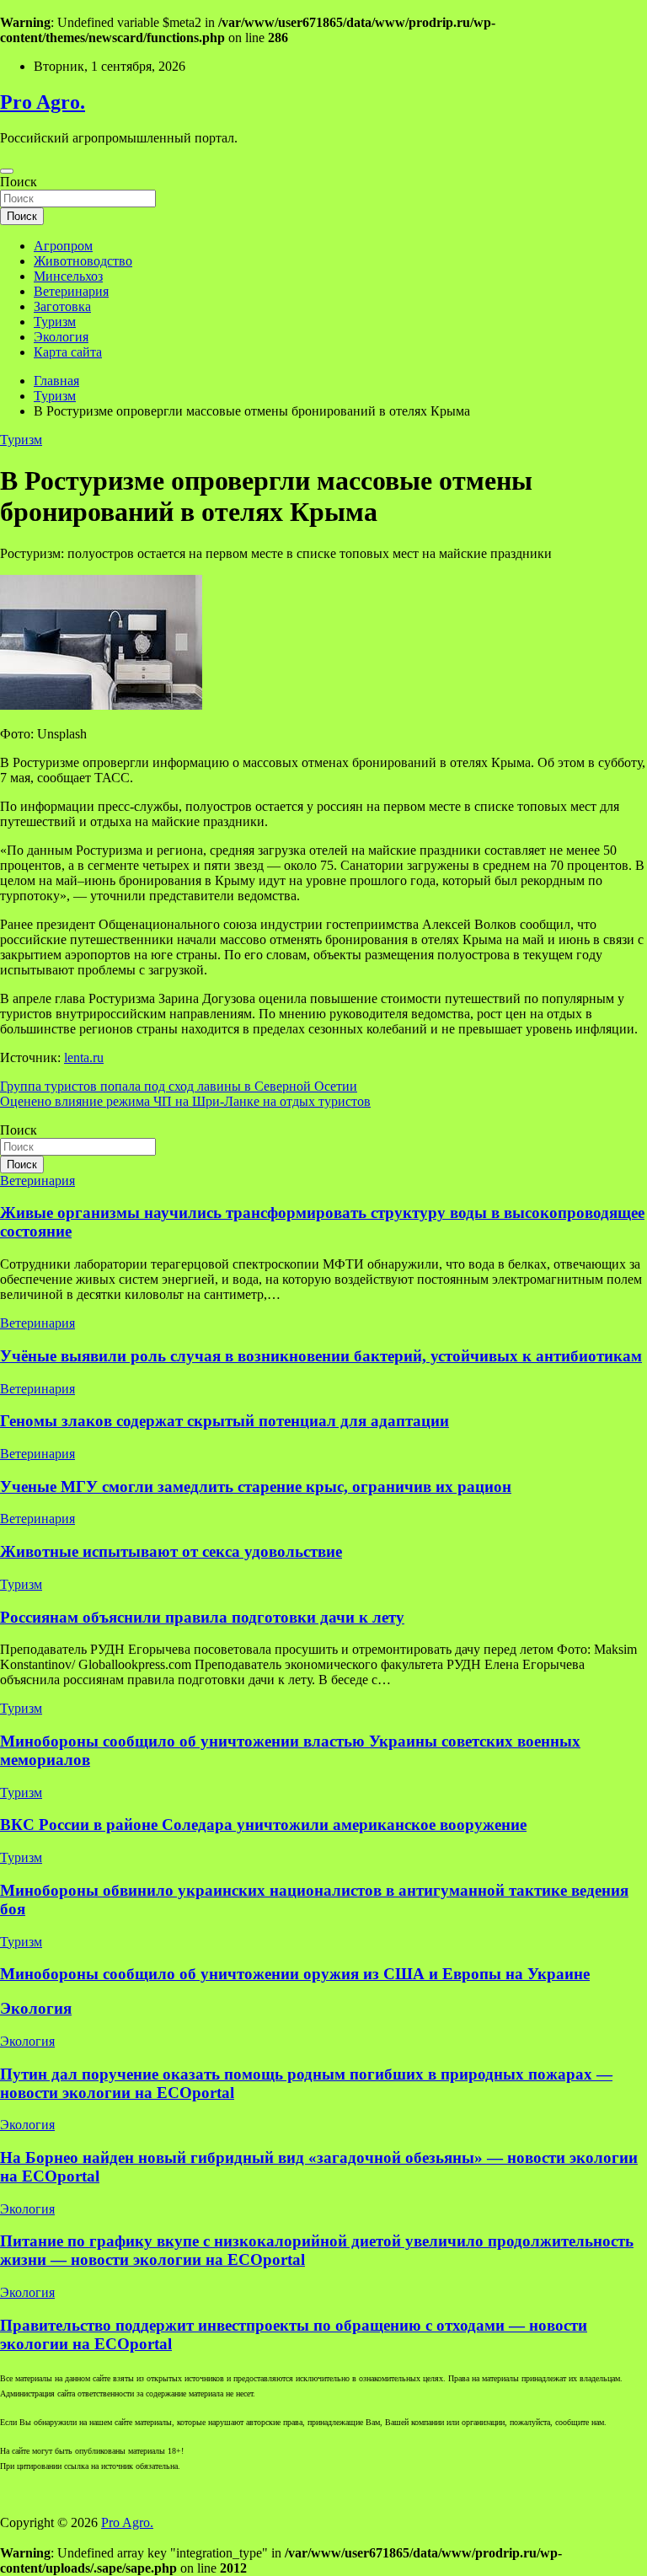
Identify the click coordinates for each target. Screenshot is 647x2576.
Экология (61, 337)
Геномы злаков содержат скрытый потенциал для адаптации (225, 1421)
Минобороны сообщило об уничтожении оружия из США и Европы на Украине (295, 1974)
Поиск (19, 182)
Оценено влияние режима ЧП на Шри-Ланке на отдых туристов (185, 1101)
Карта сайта (68, 352)
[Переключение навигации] (7, 171)
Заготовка (62, 306)
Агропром (63, 246)
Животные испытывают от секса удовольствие (171, 1551)
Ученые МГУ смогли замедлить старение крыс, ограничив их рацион (256, 1487)
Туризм (55, 322)
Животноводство (83, 261)
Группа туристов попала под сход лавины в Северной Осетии (179, 1086)
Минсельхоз (68, 276)
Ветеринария (71, 291)
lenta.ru (84, 1057)
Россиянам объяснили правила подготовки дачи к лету (202, 1617)
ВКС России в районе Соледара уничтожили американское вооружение (263, 1825)
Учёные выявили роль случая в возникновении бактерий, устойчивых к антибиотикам (321, 1356)
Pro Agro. (43, 102)
